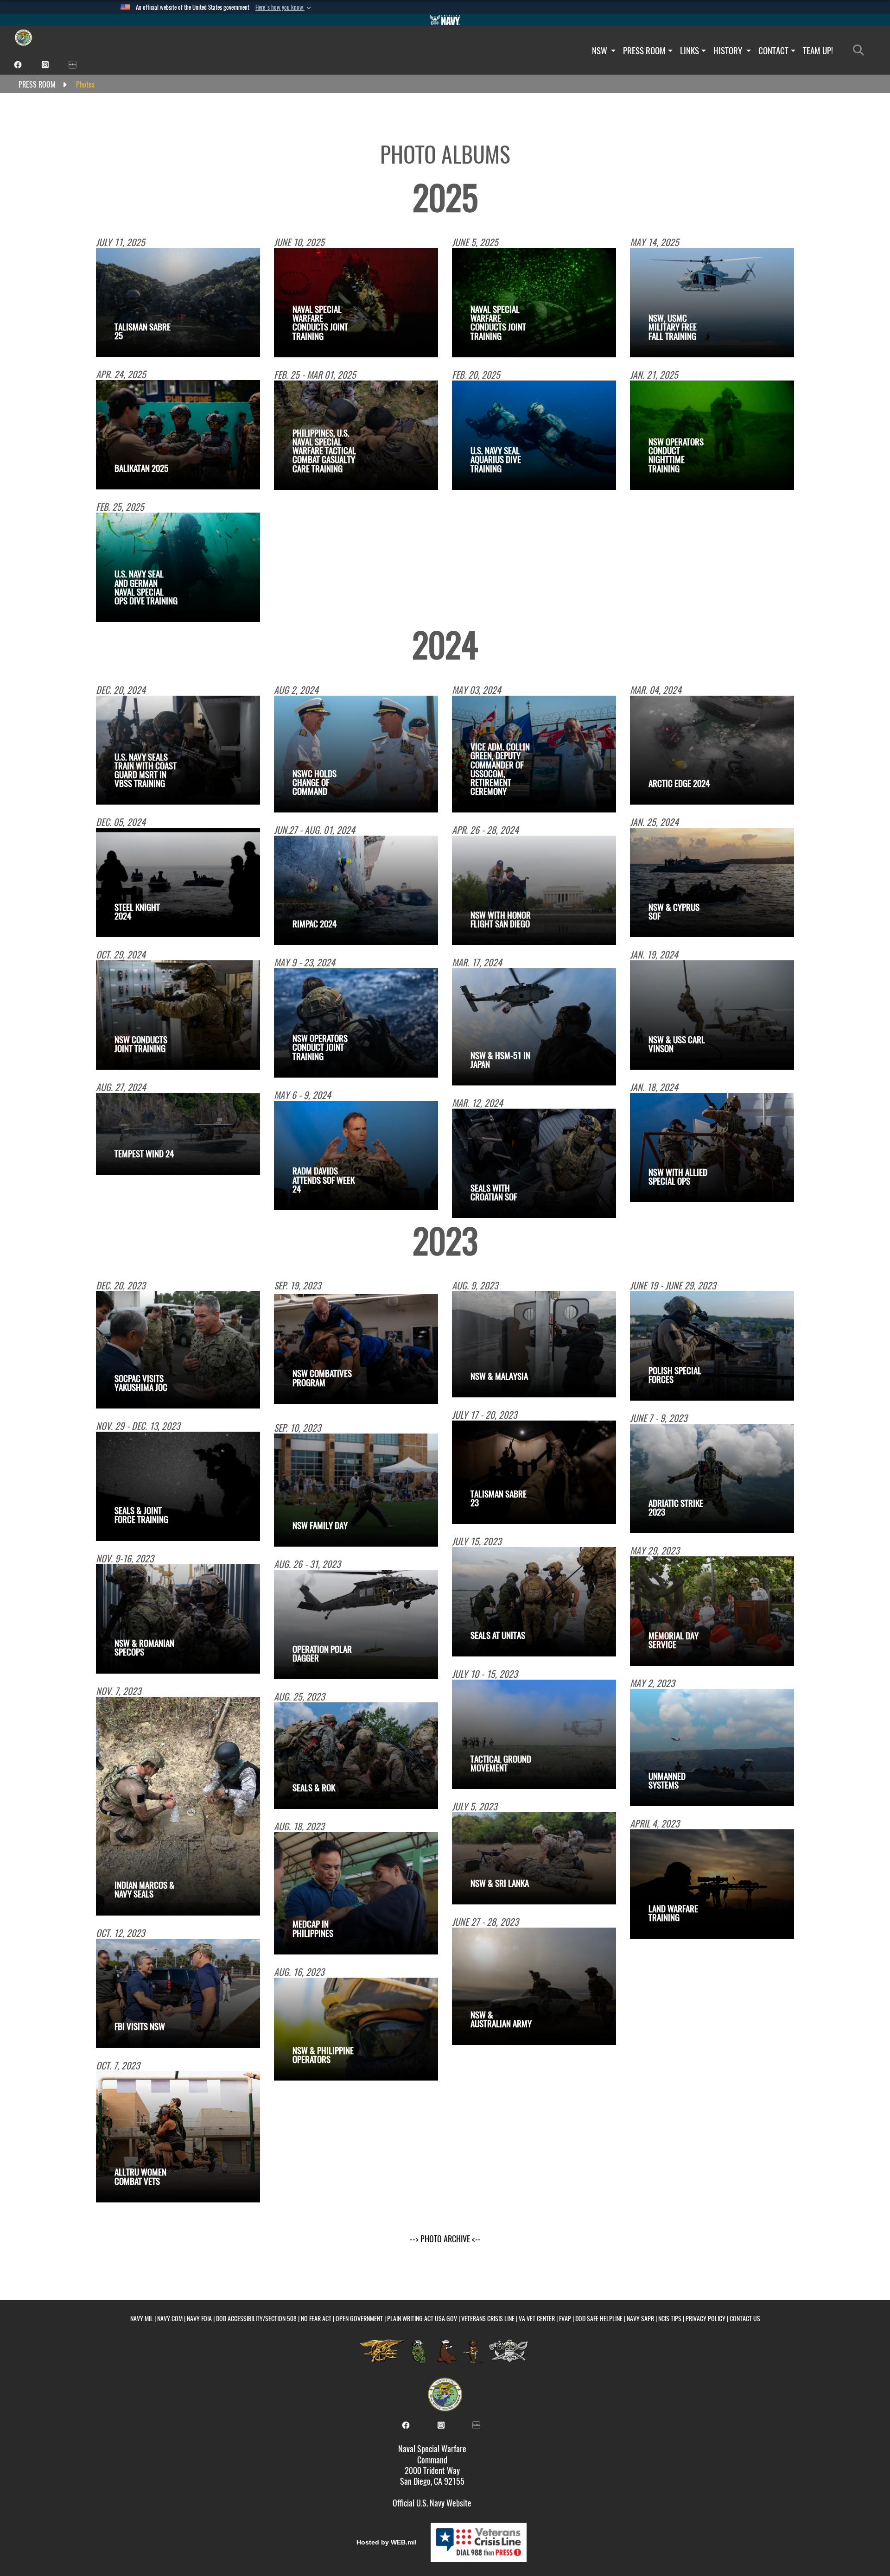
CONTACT (773, 51)
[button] (284, 7)
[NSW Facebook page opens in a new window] (18, 64)
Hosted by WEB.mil (387, 2542)
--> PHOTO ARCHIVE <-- (445, 2239)
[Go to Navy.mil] (445, 20)
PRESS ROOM (644, 51)
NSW (601, 51)
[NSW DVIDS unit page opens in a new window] (73, 64)
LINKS (690, 51)
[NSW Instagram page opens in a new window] (45, 64)
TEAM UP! (818, 51)
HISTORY (729, 51)
